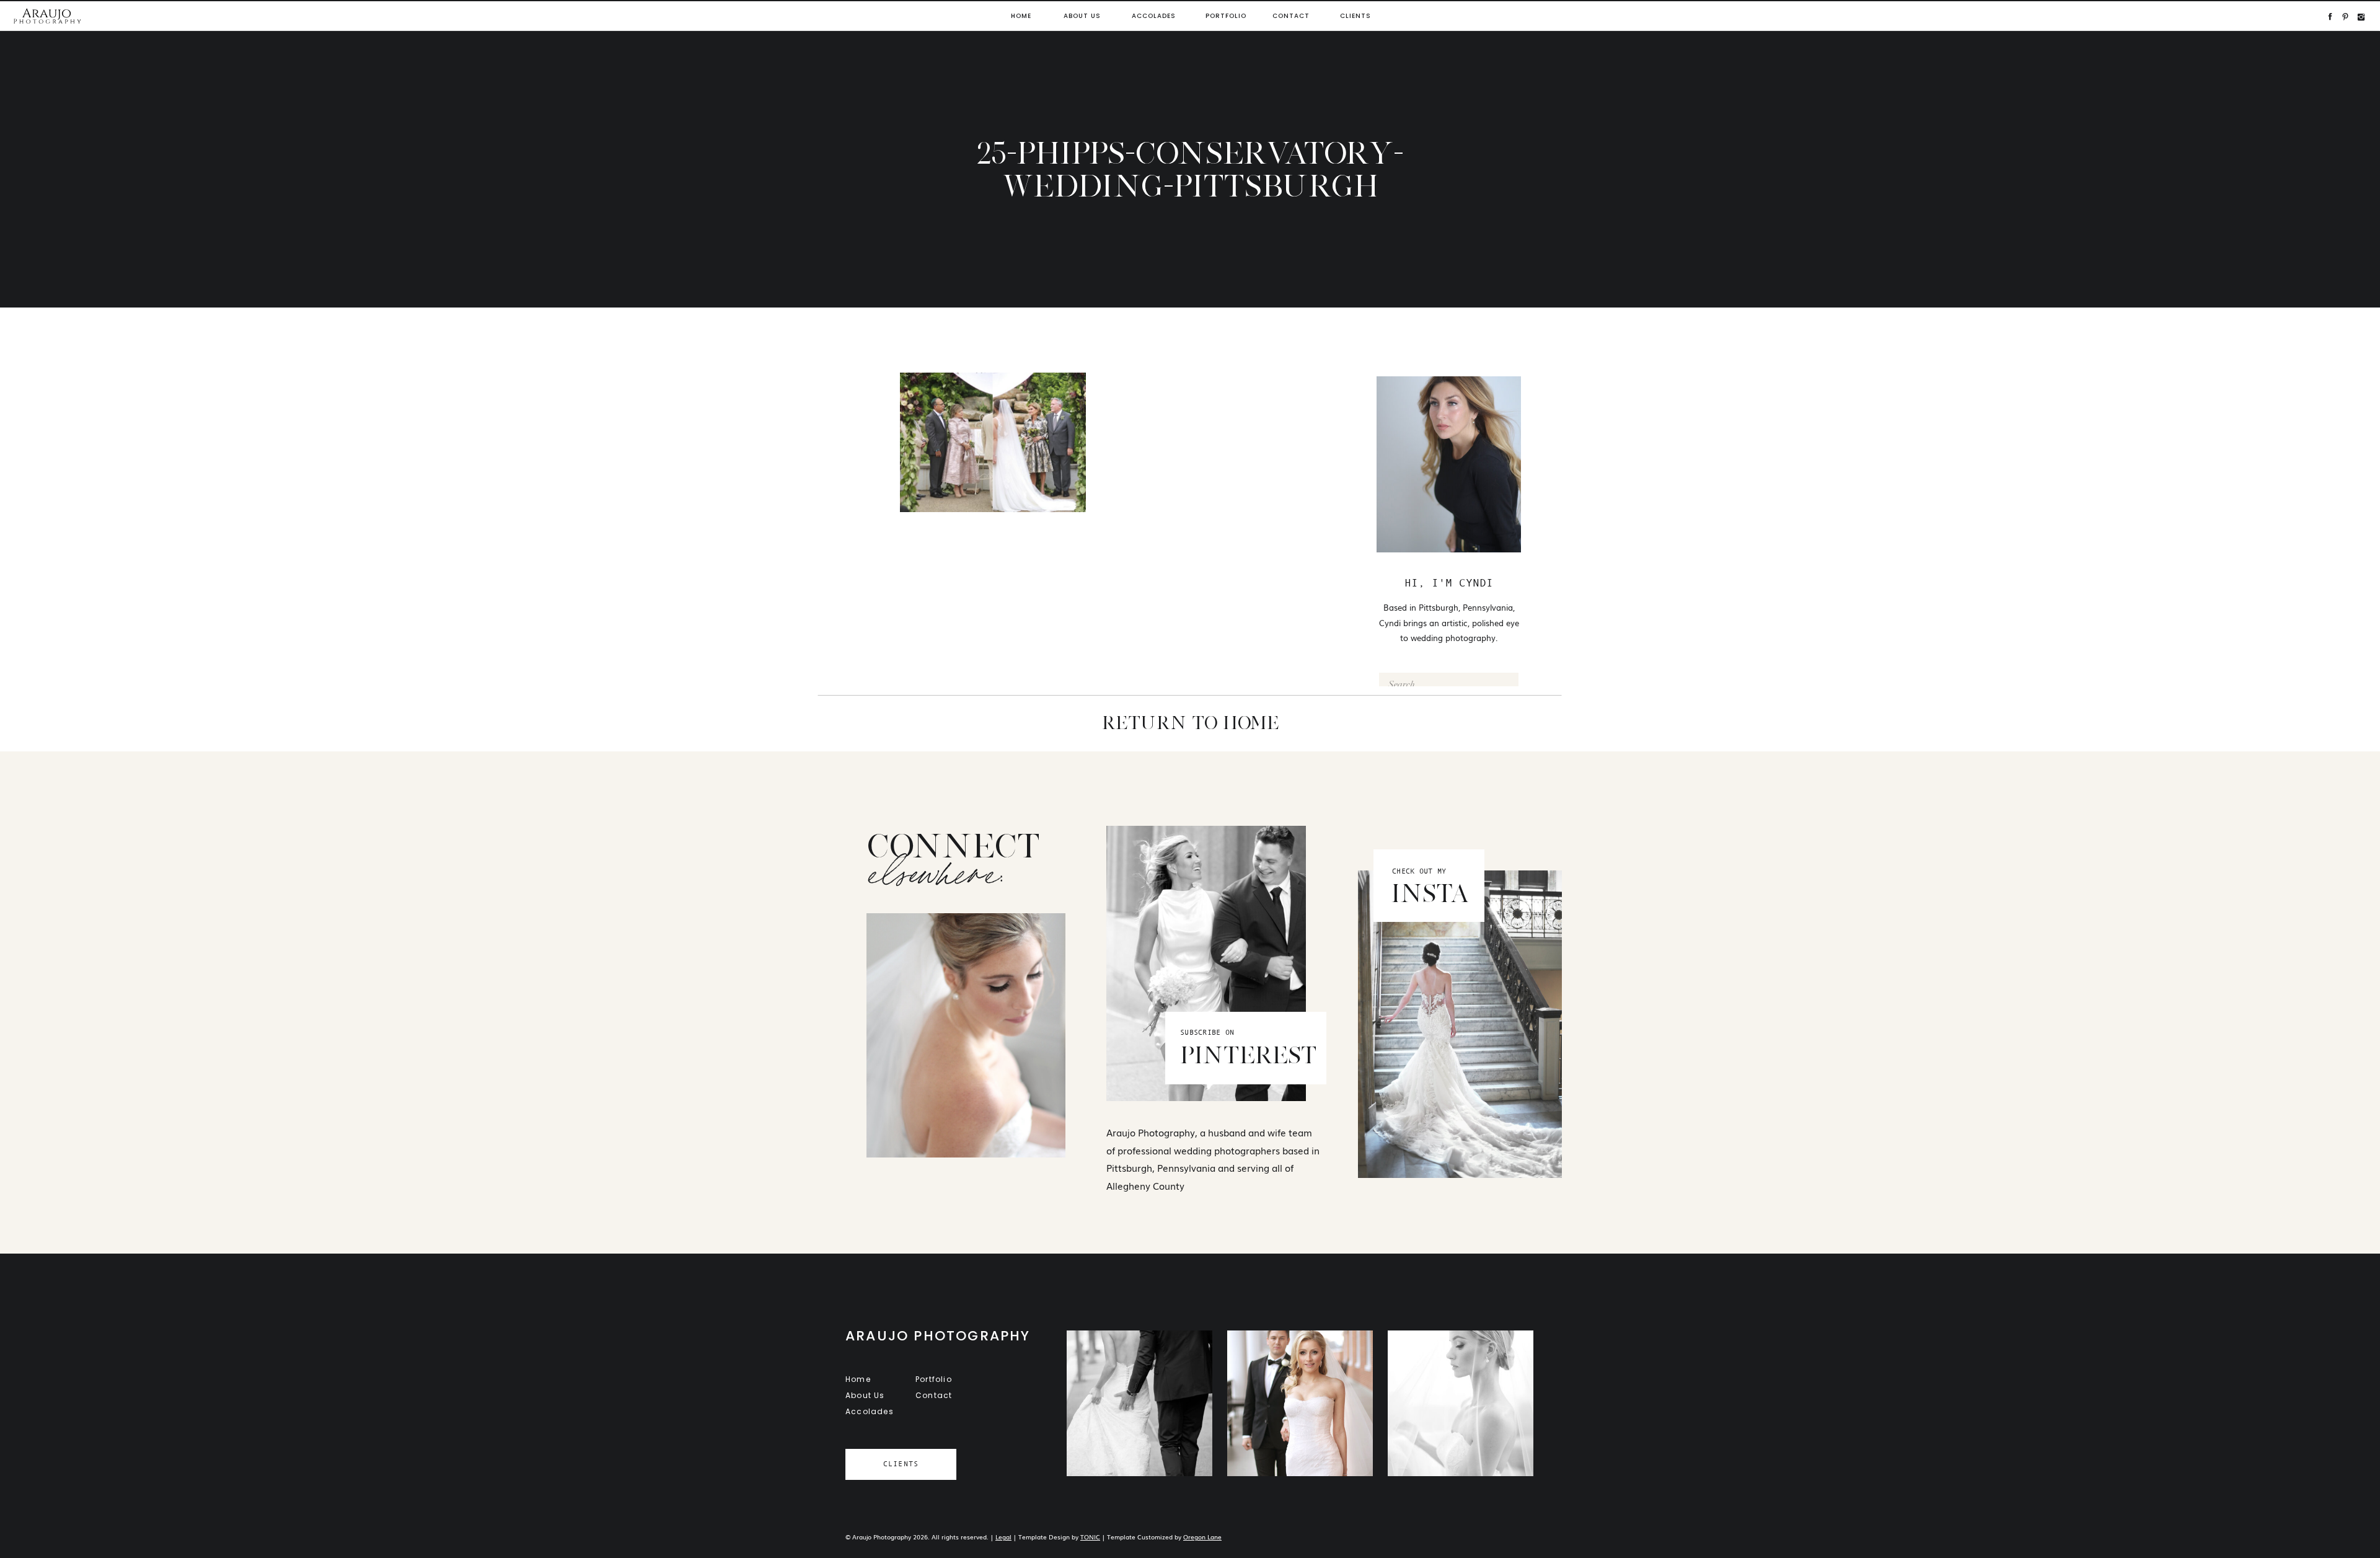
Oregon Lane (1202, 1537)
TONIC (1090, 1537)
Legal (1003, 1537)
